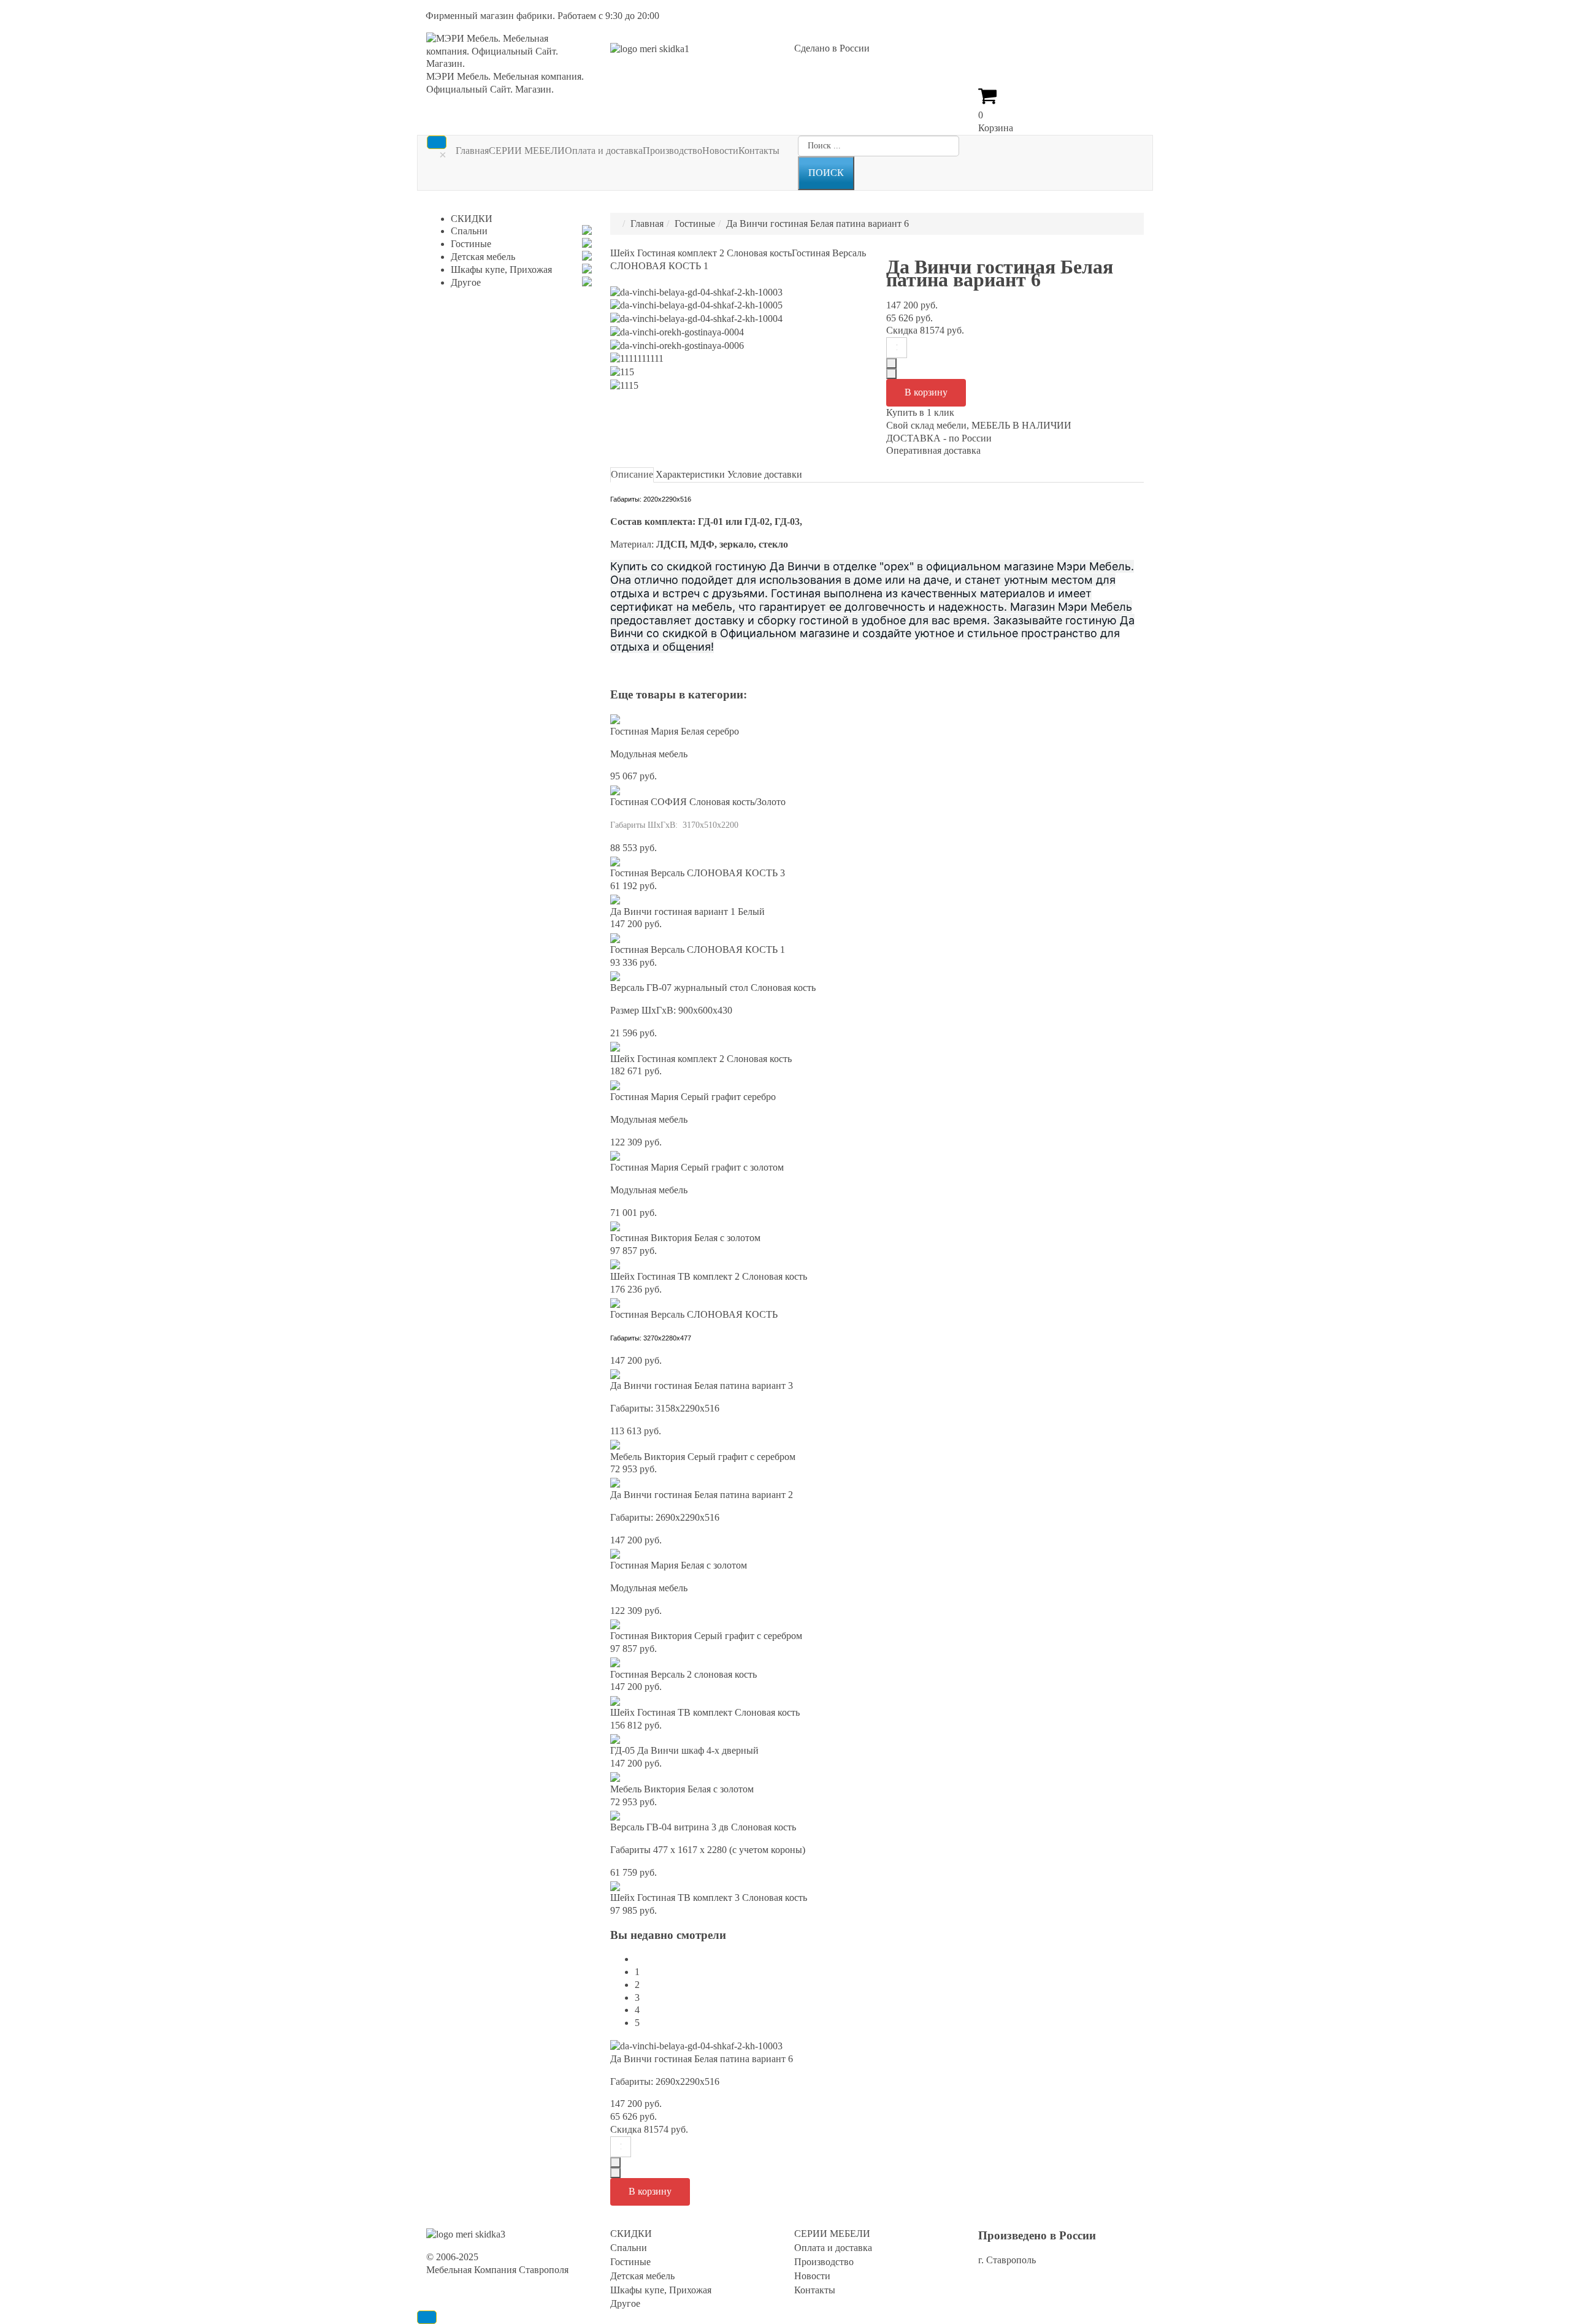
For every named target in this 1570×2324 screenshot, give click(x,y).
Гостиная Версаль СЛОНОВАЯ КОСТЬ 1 (698, 950)
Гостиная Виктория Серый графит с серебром (706, 1636)
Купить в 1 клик (920, 412)
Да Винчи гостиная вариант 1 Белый (687, 912)
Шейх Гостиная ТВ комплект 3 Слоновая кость (709, 1898)
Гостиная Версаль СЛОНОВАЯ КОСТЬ (694, 1314)
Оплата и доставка (604, 151)
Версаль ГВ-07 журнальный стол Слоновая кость (713, 988)
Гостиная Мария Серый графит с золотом (697, 1167)
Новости (720, 151)
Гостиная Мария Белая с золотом (679, 1565)
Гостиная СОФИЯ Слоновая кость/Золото (698, 802)
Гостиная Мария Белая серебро (675, 731)
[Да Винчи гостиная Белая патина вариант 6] (696, 2045)
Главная (472, 151)
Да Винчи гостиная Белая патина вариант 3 (702, 1386)
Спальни (469, 231)
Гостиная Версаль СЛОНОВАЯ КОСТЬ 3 (698, 873)
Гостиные (695, 224)
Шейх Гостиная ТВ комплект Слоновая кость (705, 1712)
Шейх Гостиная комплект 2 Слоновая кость (701, 253)
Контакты (759, 151)
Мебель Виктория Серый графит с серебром (703, 1457)
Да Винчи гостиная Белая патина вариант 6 (702, 2059)
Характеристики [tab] (690, 474)
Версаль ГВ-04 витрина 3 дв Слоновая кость (703, 1827)
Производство (672, 151)
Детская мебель (483, 257)
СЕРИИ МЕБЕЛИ (527, 151)
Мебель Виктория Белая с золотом (682, 1789)
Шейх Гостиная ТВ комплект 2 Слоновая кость (709, 1276)
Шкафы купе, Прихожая (501, 269)
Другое (466, 282)
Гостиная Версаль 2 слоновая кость (684, 1674)
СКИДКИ (472, 219)
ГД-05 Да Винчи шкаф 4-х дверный (684, 1750)
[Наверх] (427, 2317)
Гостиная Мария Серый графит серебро (693, 1097)
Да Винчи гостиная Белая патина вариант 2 (702, 1495)
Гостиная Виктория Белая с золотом (685, 1238)
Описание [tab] (632, 474)
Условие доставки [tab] (765, 474)
